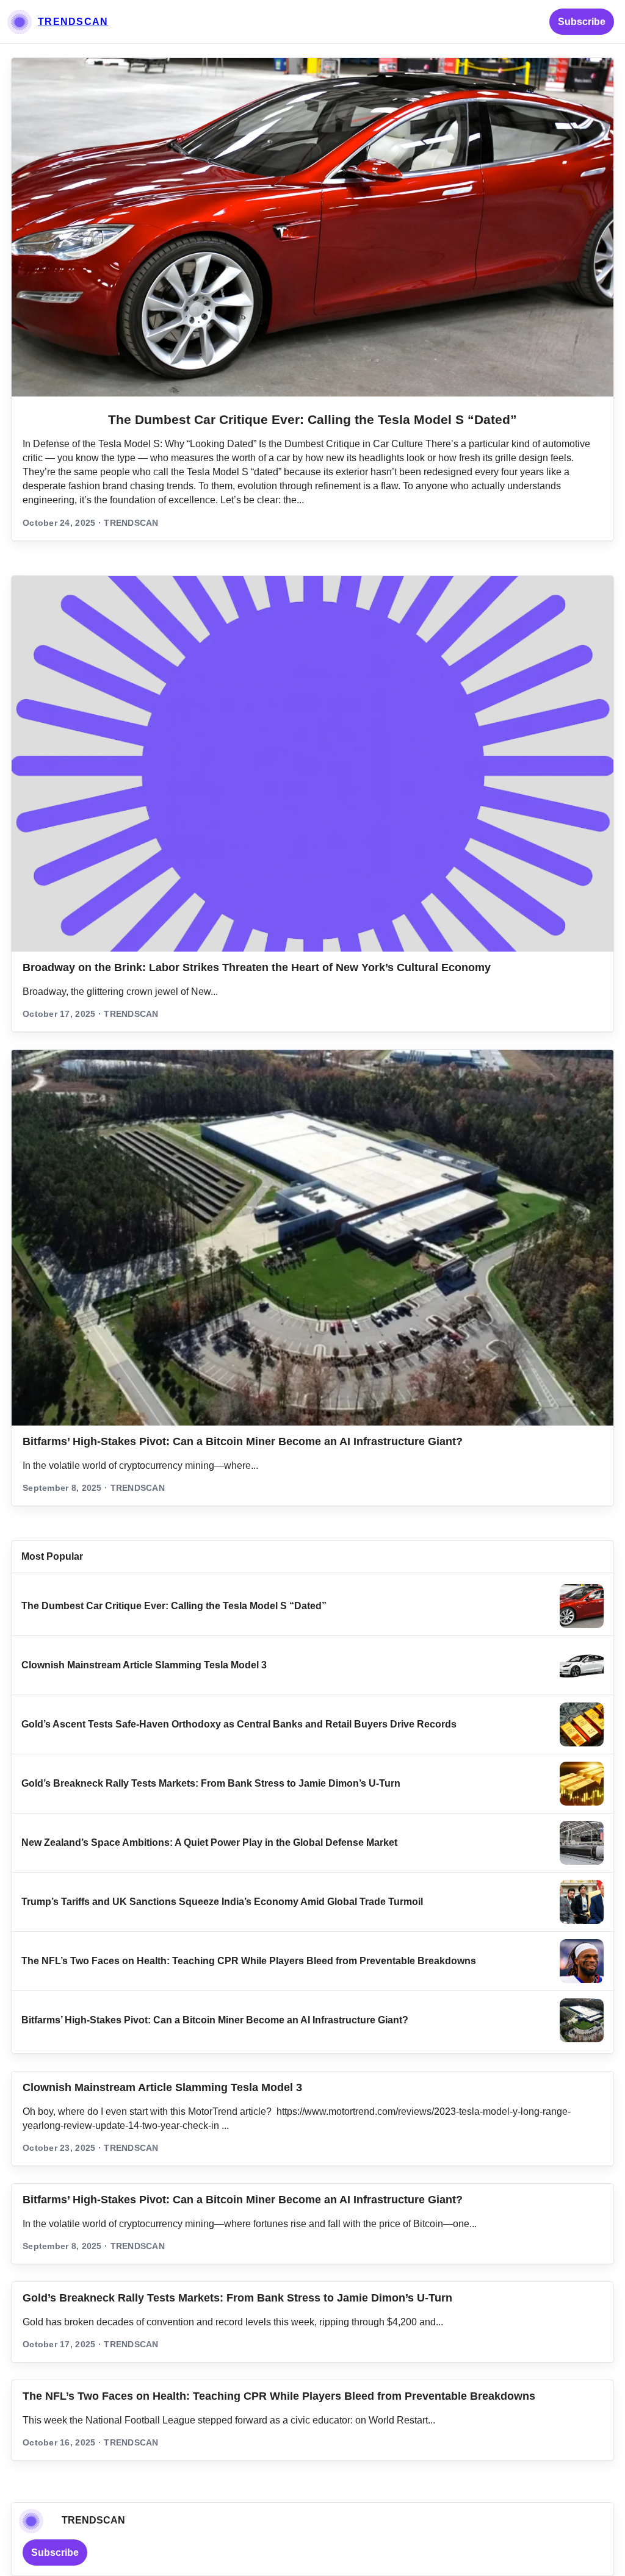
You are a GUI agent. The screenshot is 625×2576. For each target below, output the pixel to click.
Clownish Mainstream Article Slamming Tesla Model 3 (144, 1665)
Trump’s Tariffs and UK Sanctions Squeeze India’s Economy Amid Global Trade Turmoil (222, 1902)
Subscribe (582, 22)
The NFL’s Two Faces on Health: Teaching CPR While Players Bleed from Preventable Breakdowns (249, 1961)
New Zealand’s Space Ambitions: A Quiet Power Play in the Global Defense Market (209, 1842)
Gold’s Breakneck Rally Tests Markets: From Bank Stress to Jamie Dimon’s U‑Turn (211, 1783)
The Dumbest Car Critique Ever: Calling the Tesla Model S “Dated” (312, 419)
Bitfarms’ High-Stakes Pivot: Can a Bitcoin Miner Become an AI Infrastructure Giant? (243, 1441)
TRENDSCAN (73, 22)
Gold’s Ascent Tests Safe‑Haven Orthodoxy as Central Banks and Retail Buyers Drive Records (239, 1724)
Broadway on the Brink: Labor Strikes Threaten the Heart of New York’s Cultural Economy (257, 967)
